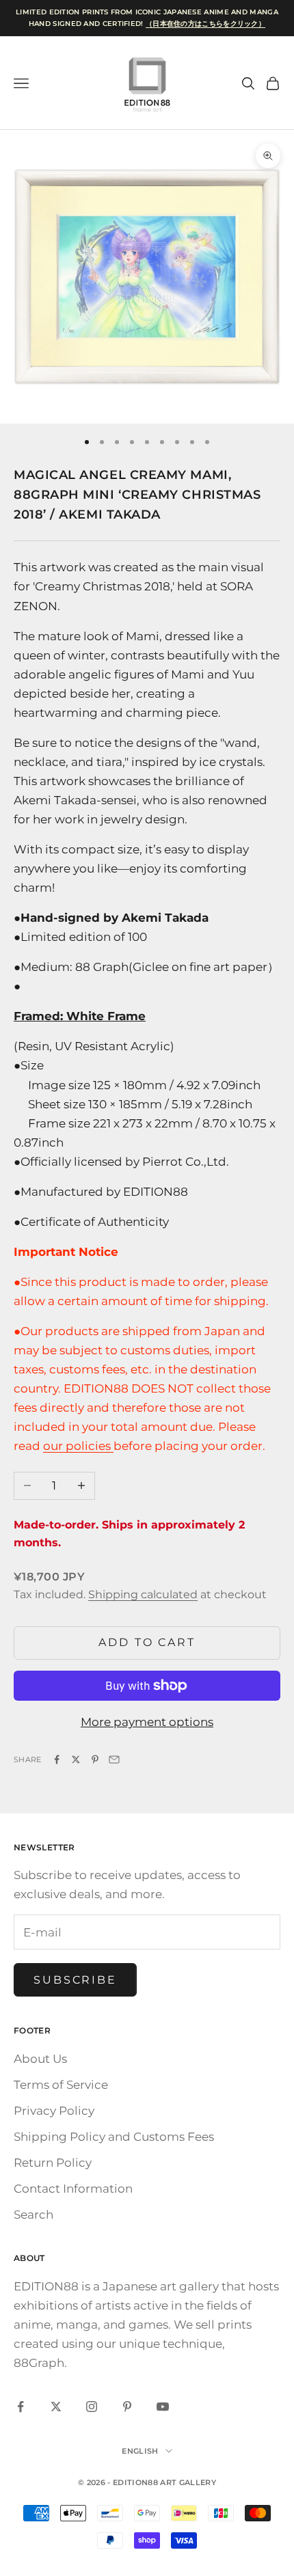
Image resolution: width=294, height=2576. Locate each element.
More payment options (147, 1722)
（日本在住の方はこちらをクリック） (205, 24)
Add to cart (147, 1642)
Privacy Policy (54, 2111)
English (140, 2451)
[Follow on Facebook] (21, 2407)
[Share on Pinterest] (95, 1759)
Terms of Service (61, 2085)
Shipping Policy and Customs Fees (114, 2137)
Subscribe (75, 1980)
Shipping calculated (143, 1594)
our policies (78, 1446)
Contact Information (73, 2189)
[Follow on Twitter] (56, 2407)
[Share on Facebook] (57, 1759)
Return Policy (53, 2163)
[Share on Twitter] (76, 1759)
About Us (40, 2059)
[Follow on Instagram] (92, 2407)
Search (34, 2215)
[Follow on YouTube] (163, 2407)
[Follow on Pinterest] (127, 2407)
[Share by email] (114, 1759)
